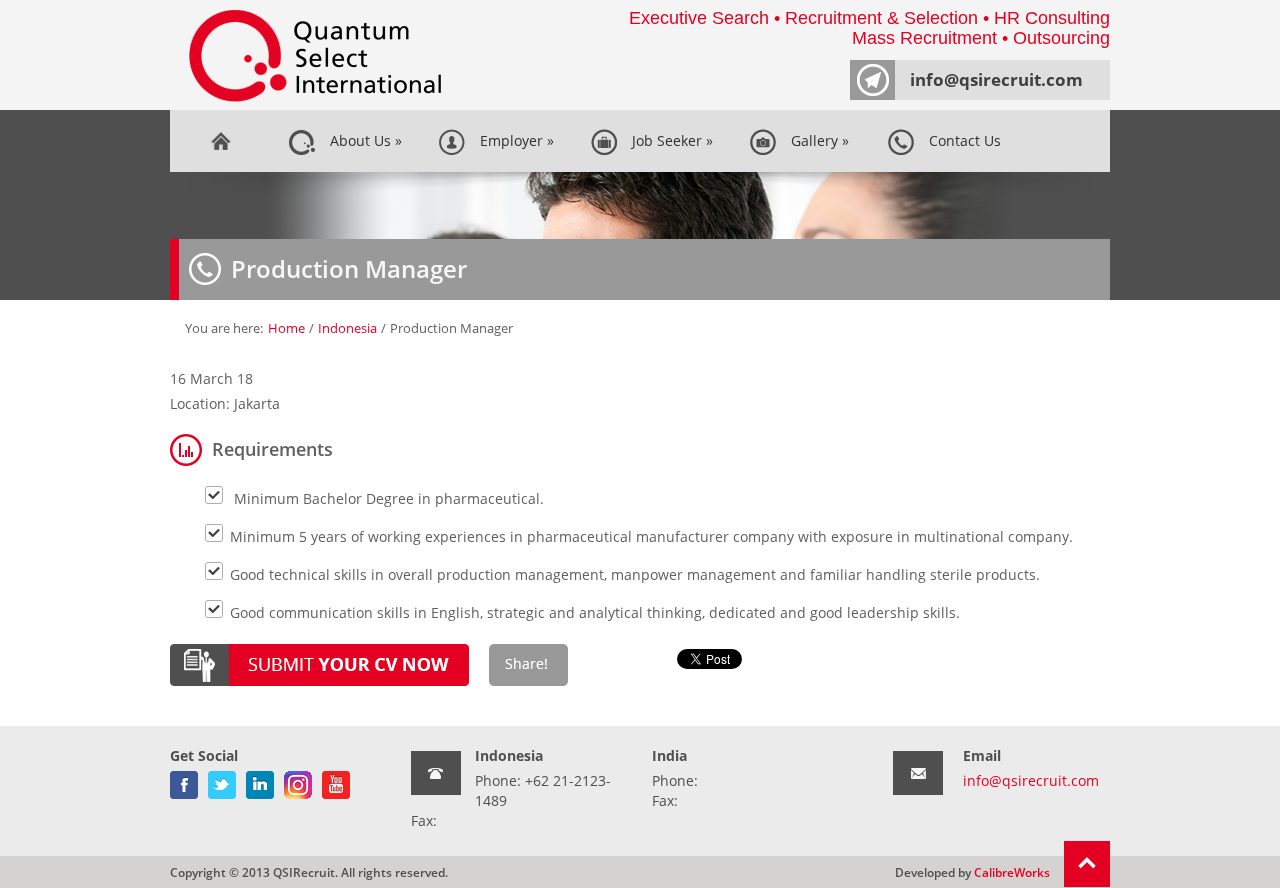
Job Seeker (668, 140)
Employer (513, 140)
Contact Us (961, 140)
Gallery (816, 140)
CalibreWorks (1012, 872)
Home (220, 141)
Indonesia (347, 328)
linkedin (260, 781)
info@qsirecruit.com (996, 79)
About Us (362, 140)
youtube (336, 781)
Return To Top (1087, 864)
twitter (222, 781)
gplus (298, 781)
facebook (184, 781)
